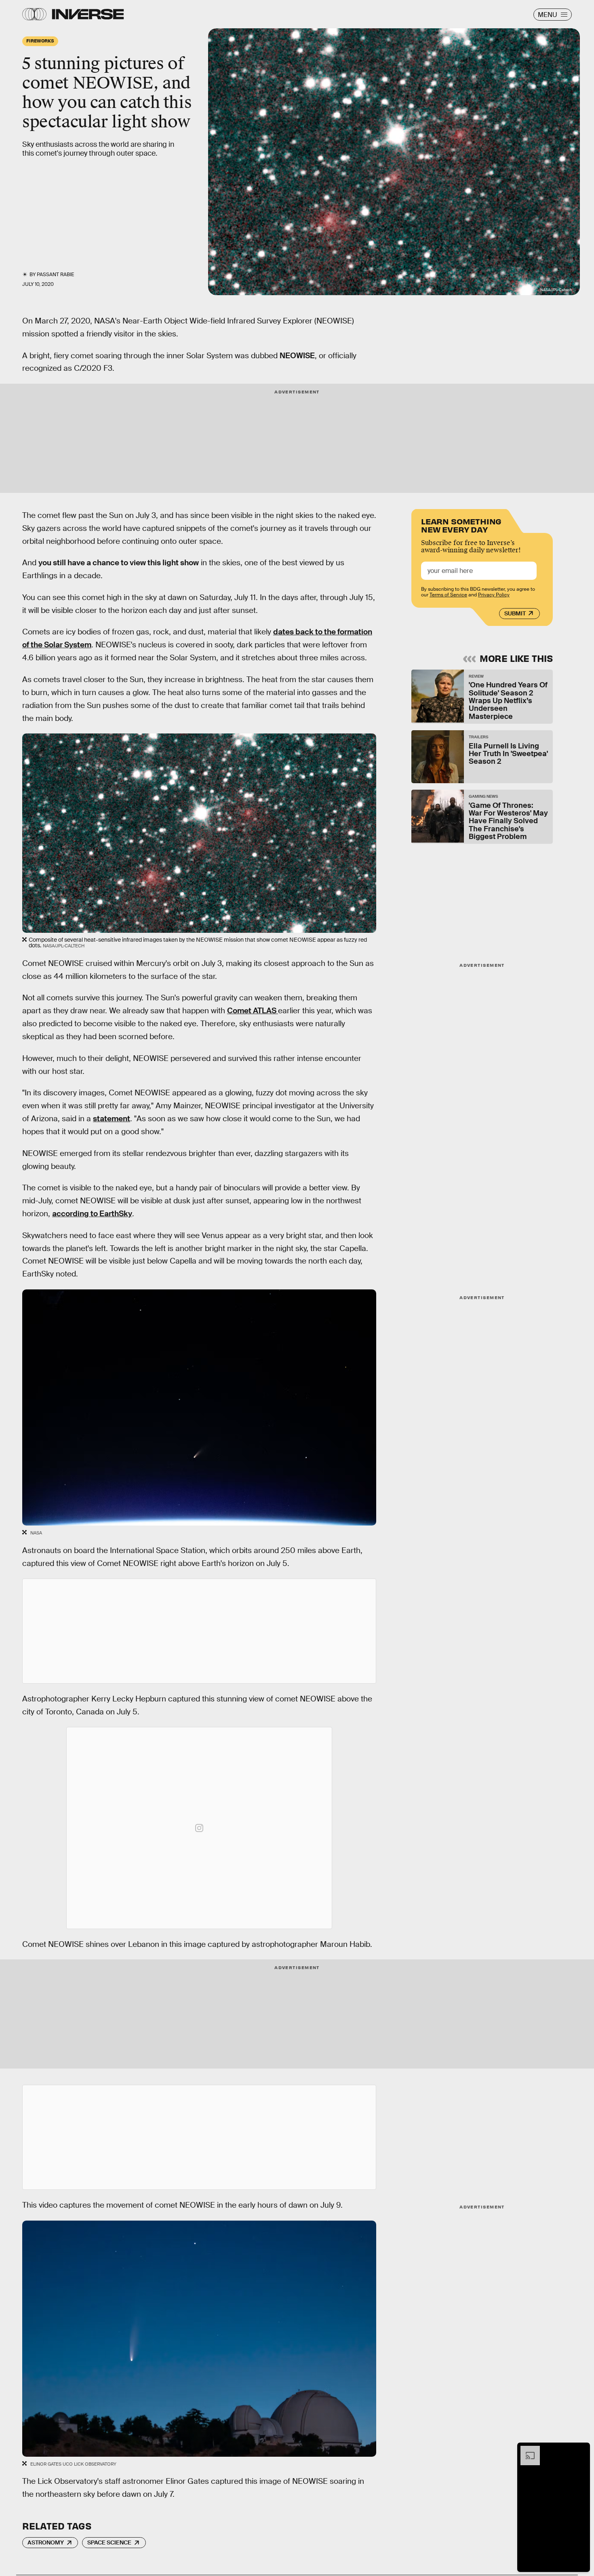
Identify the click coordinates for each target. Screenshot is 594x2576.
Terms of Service (448, 595)
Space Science (109, 2542)
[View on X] (199, 1631)
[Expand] (526, 2450)
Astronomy (46, 2542)
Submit (515, 613)
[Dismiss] (581, 2450)
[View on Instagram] (199, 1828)
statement (112, 1119)
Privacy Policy (494, 595)
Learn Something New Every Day (461, 525)
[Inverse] (88, 14)
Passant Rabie (55, 275)
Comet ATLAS (253, 1011)
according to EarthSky (92, 1214)
